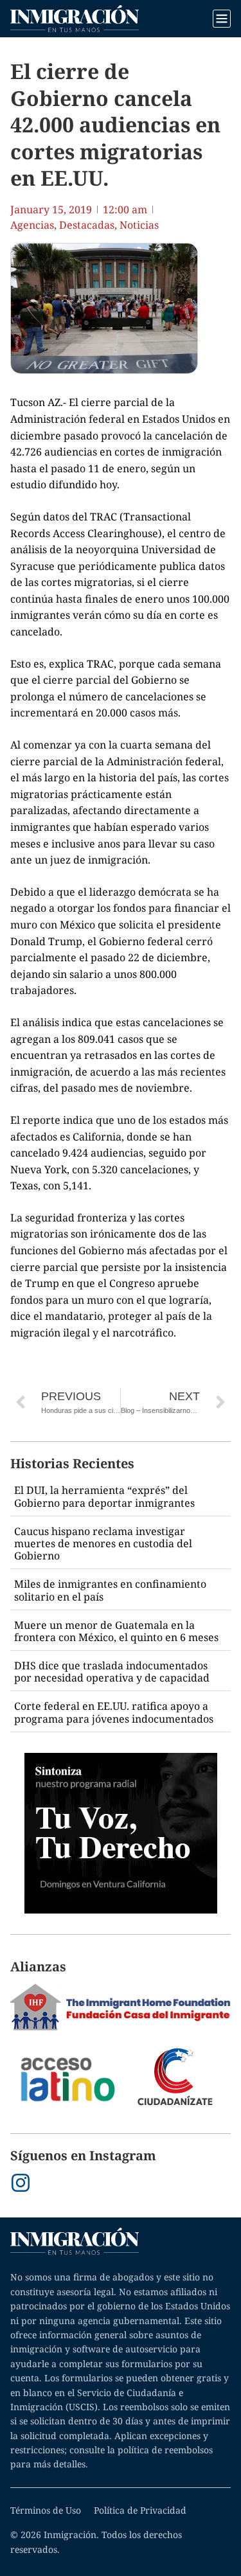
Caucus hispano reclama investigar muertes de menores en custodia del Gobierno (103, 1543)
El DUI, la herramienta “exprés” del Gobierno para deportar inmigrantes (104, 1496)
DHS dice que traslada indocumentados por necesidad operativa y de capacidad (112, 1672)
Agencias (32, 225)
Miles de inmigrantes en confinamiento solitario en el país (110, 1590)
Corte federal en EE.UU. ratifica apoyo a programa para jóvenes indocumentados (114, 1712)
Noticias (139, 225)
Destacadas (87, 225)
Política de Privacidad (140, 2510)
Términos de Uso (46, 2510)
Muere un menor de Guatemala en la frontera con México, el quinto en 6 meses (116, 1631)
